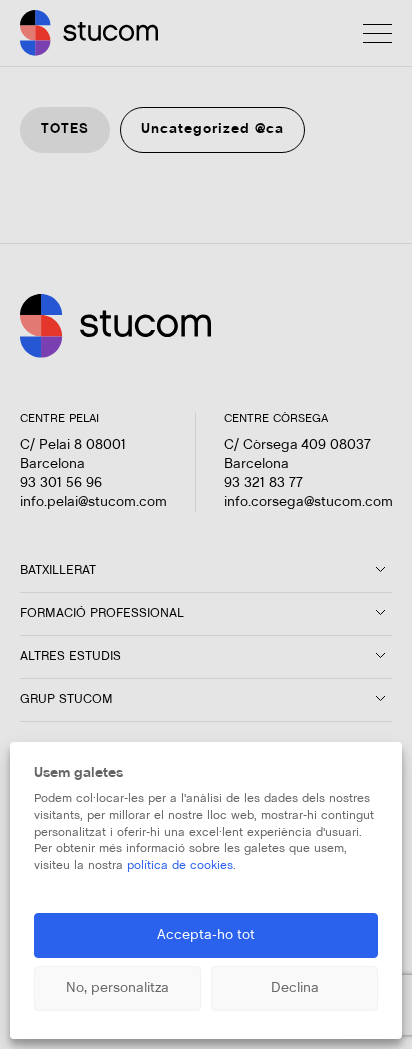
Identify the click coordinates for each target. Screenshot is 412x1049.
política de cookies (180, 866)
